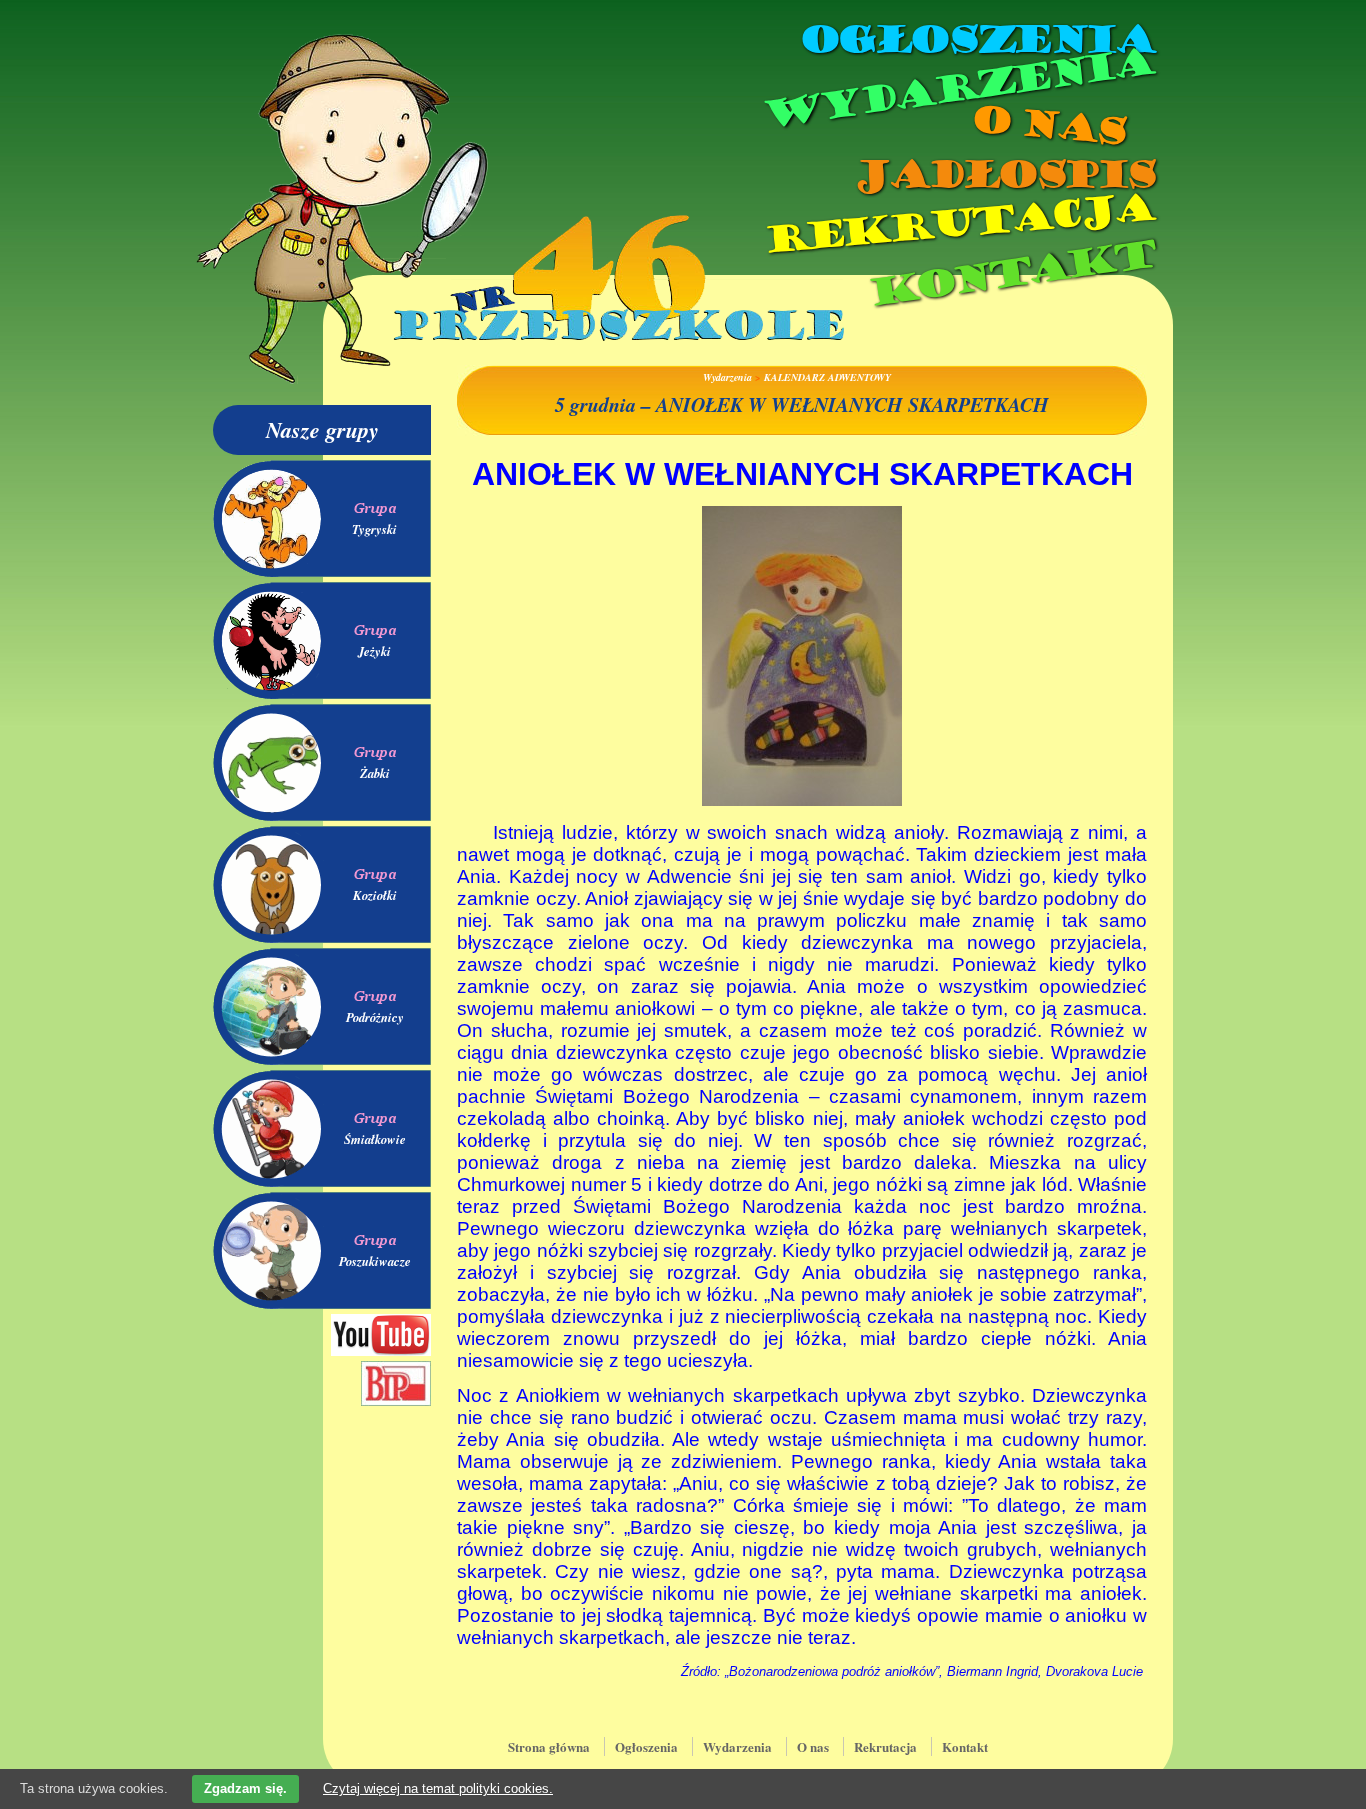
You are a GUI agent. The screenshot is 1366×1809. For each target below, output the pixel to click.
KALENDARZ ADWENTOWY (827, 377)
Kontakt (1010, 273)
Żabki (375, 773)
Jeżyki (374, 651)
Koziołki (375, 895)
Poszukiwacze (375, 1261)
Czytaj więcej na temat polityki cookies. (438, 1788)
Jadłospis (1003, 175)
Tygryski (374, 529)
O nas (1047, 125)
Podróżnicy (375, 1017)
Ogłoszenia (976, 40)
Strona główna (549, 1746)
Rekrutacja (958, 224)
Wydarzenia (957, 89)
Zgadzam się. (245, 1788)
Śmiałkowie (375, 1139)
